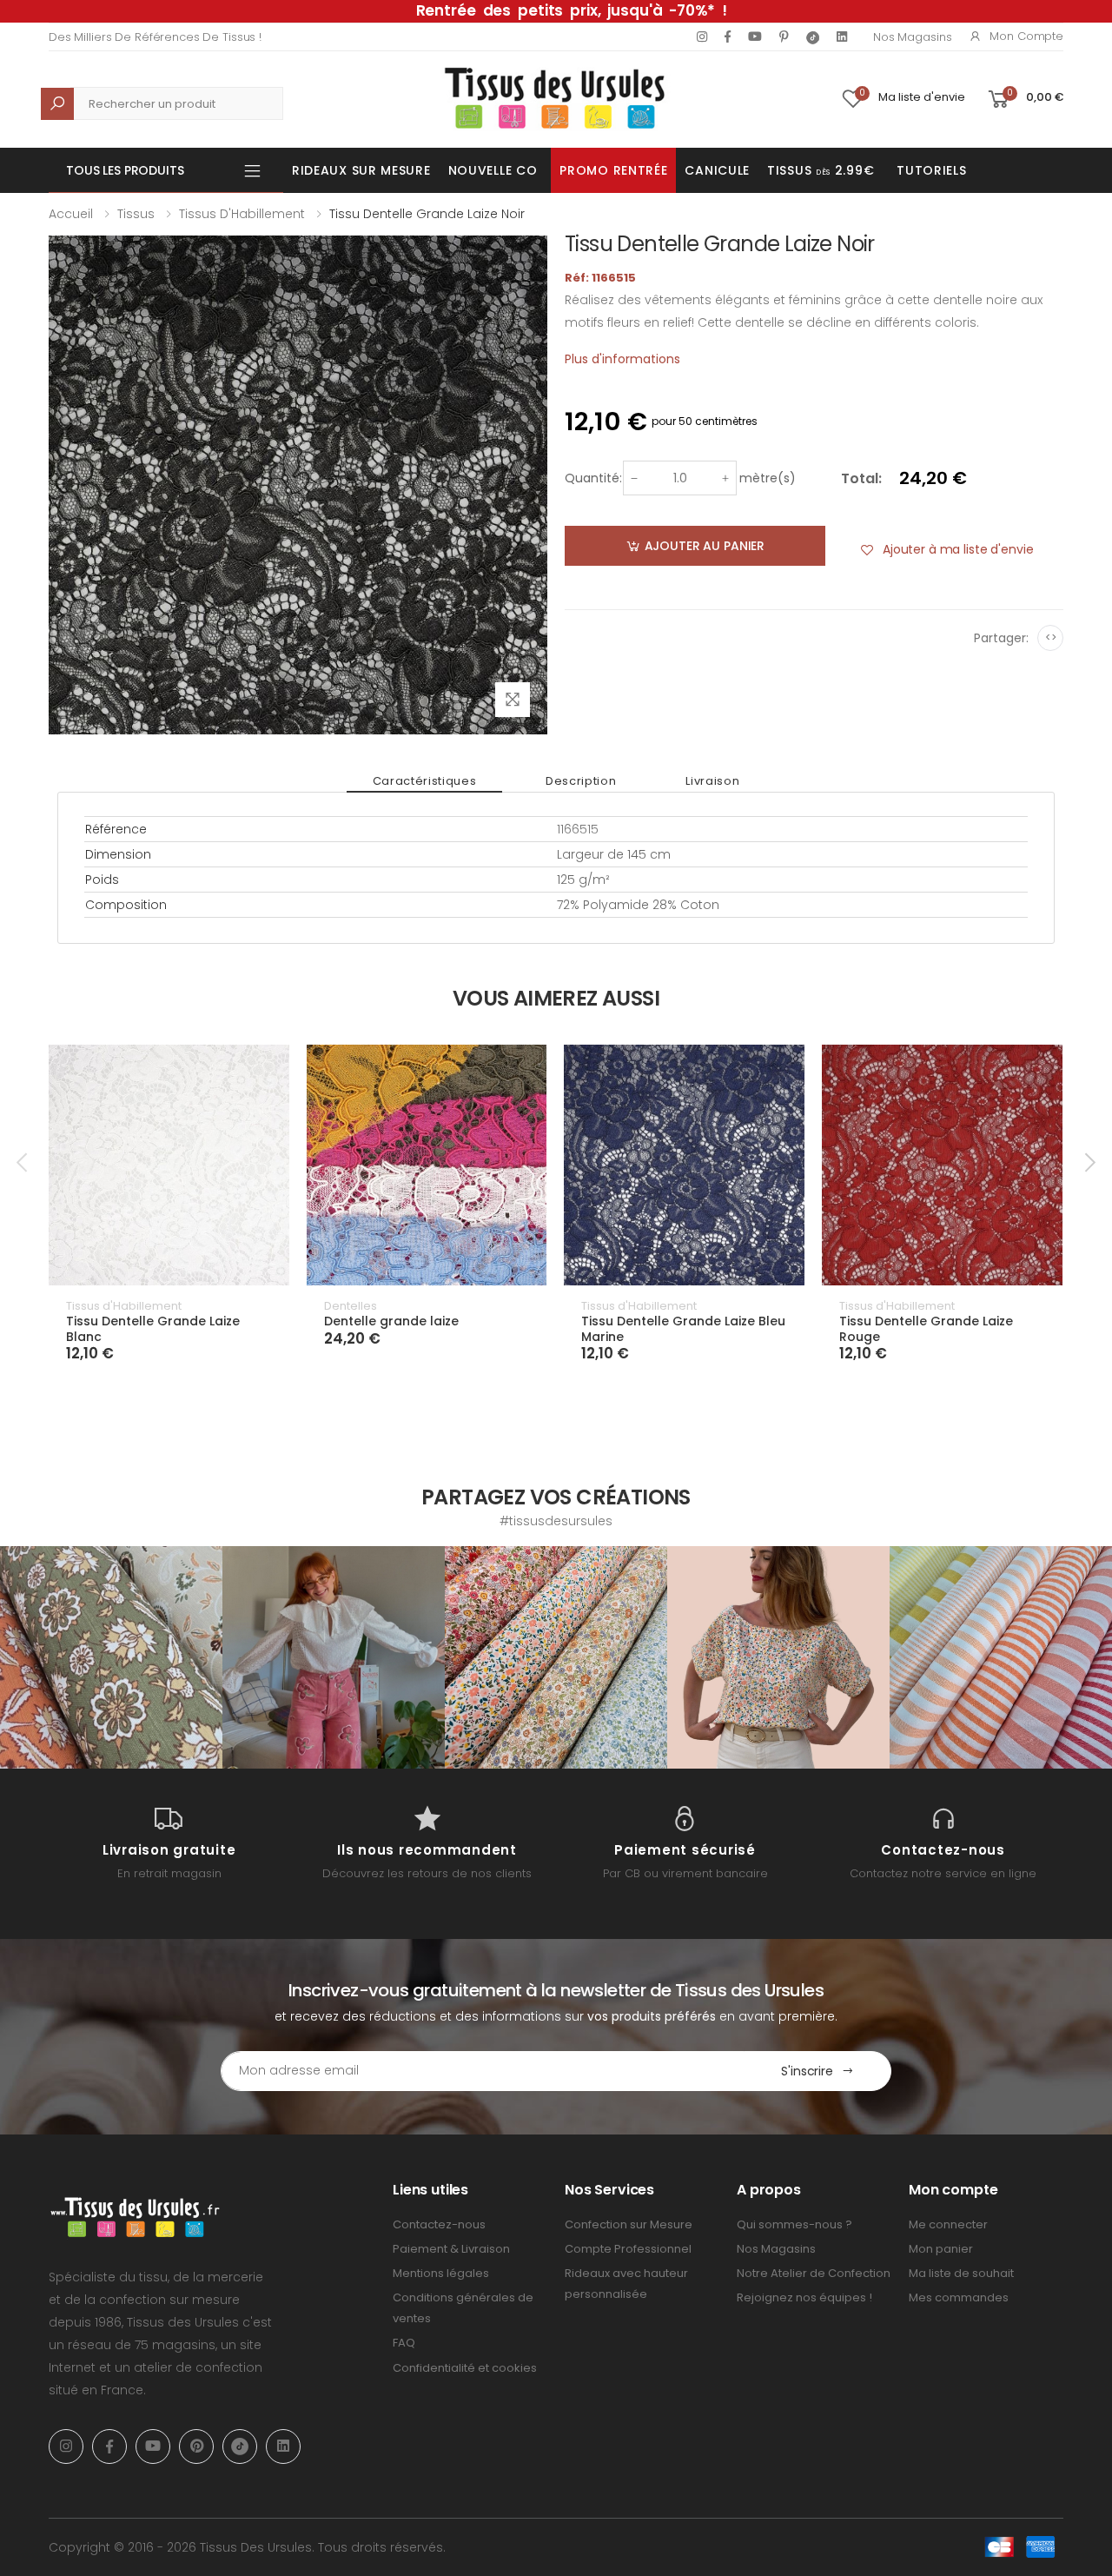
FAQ (404, 2343)
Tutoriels (931, 170)
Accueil (71, 214)
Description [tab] (581, 781)
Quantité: (593, 478)
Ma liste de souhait (961, 2273)
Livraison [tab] (712, 781)
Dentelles (351, 1306)
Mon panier (941, 2249)
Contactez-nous (439, 2224)
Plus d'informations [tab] (622, 359)
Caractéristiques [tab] (424, 781)
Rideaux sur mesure (361, 170)
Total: (861, 478)
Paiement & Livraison (451, 2249)
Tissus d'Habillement (242, 214)
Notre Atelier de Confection (814, 2273)
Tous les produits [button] (125, 170)
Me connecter (948, 2224)
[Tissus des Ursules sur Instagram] (111, 1657)
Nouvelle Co (493, 170)
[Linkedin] (842, 37)
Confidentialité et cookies (465, 2368)
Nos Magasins (912, 37)
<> (1051, 637)
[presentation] (23, 1163)
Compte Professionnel (628, 2249)
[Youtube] (755, 37)
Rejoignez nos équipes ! (804, 2297)
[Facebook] (728, 37)
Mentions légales (441, 2273)
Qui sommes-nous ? (794, 2224)
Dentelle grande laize (391, 1321)
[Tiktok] (813, 37)
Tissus (136, 214)
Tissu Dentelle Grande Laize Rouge (926, 1329)
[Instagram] (702, 37)
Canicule (717, 170)
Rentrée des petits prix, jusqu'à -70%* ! (572, 10)
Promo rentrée (613, 170)
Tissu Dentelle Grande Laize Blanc (153, 1329)
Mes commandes (959, 2297)
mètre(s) (768, 478)
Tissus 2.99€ (821, 170)
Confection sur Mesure (629, 2224)
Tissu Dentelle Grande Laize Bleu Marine (683, 1329)
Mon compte (1026, 36)
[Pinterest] (784, 37)
